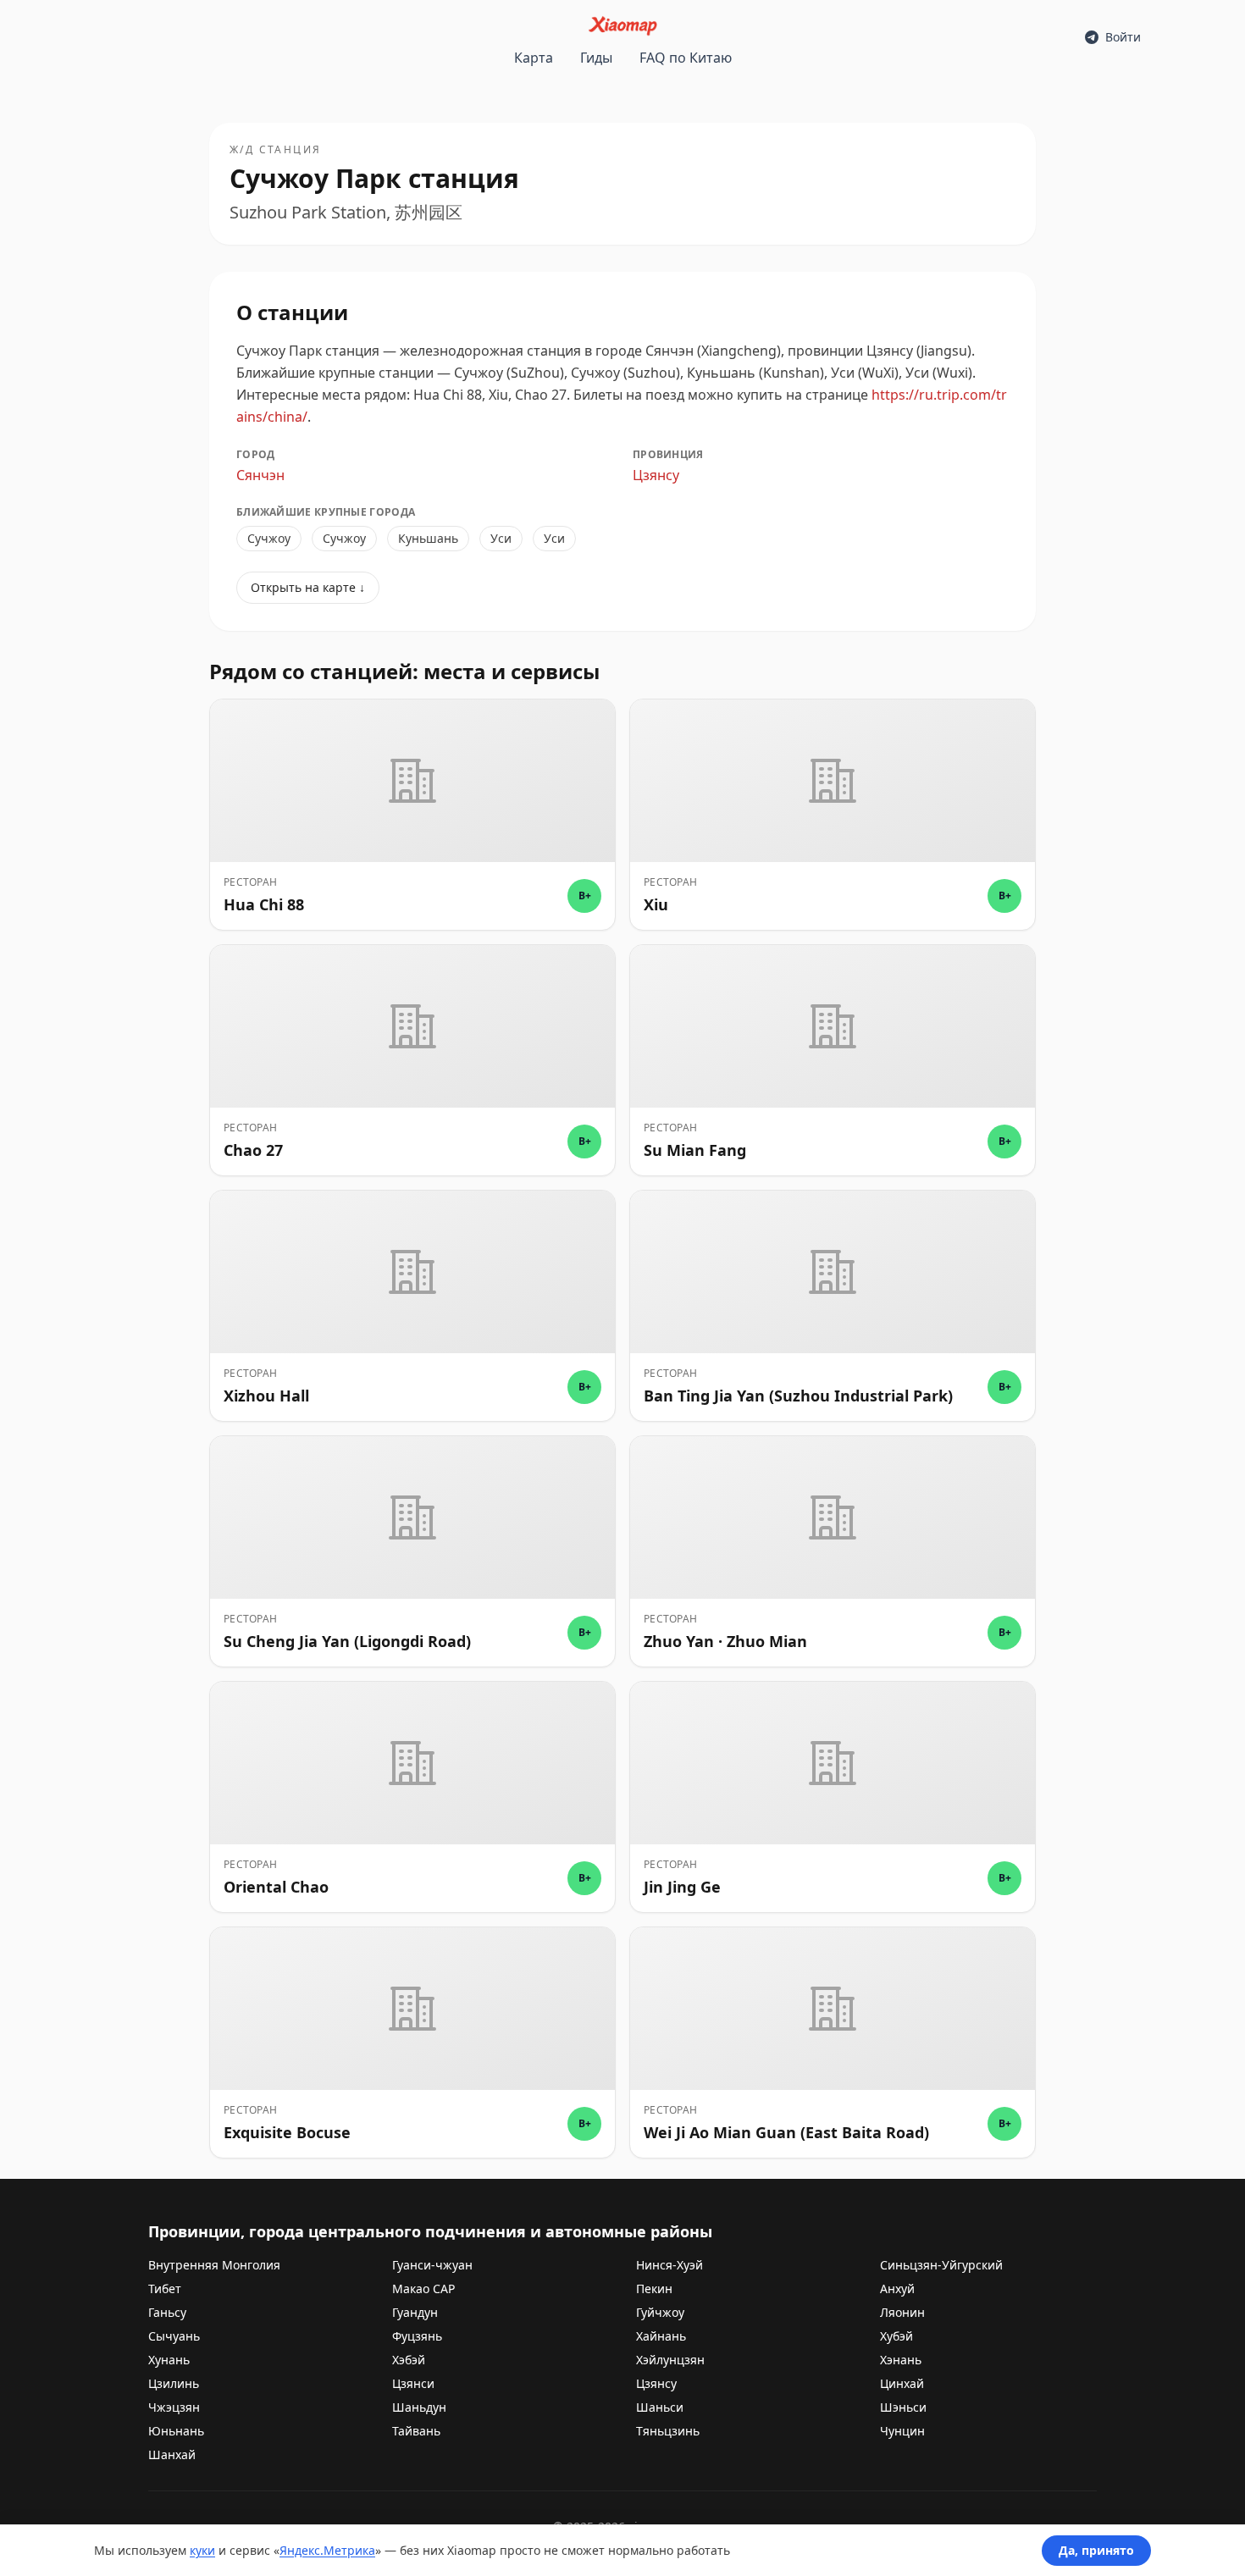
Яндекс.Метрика (327, 2550)
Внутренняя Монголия (214, 2265)
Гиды (596, 58)
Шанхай (172, 2454)
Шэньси (903, 2407)
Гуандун (415, 2312)
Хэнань (901, 2360)
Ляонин (902, 2312)
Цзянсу (656, 475)
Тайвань (416, 2431)
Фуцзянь (417, 2336)
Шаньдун (419, 2407)
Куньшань (428, 538)
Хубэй (896, 2336)
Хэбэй (409, 2360)
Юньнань (176, 2431)
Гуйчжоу (660, 2312)
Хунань (169, 2360)
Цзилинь (174, 2383)
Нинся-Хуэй (670, 2265)
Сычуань (174, 2336)
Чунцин (902, 2431)
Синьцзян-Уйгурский (941, 2265)
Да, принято (1096, 2550)
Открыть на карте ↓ (308, 587)
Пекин (654, 2289)
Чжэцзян (174, 2407)
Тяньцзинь (668, 2431)
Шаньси (660, 2407)
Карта (534, 58)
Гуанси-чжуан (432, 2265)
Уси (501, 538)
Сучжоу (269, 538)
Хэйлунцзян (670, 2360)
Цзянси (413, 2383)
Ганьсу (167, 2312)
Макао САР (423, 2289)
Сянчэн (260, 475)
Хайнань (661, 2336)
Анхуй (897, 2289)
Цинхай (902, 2383)
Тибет (165, 2289)
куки (202, 2550)
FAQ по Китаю (686, 58)
